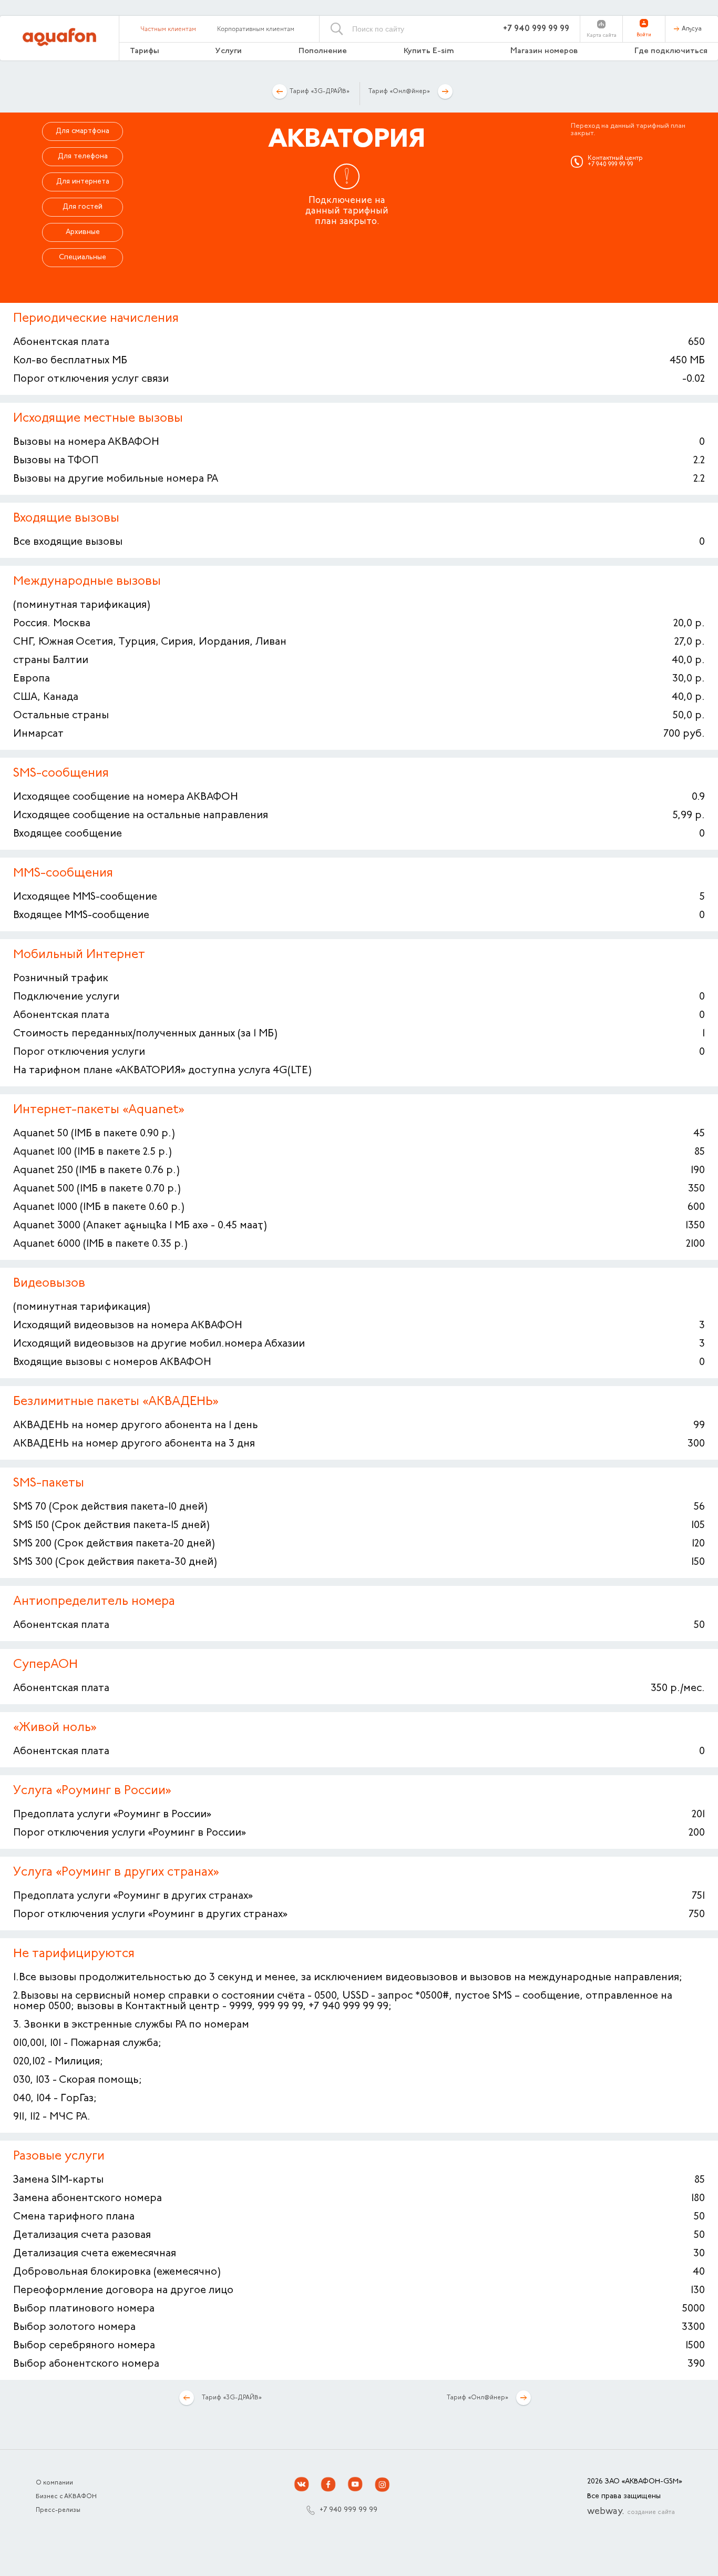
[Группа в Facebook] (329, 2485)
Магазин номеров (544, 51)
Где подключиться (671, 51)
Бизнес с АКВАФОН (66, 2497)
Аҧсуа (692, 29)
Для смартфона (83, 131)
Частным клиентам (168, 29)
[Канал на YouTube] (355, 2485)
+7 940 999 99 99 (536, 29)
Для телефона (83, 157)
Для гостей (83, 207)
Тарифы (145, 51)
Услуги (229, 51)
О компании (54, 2483)
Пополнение (323, 51)
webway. (631, 2512)
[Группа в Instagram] (382, 2485)
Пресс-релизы (58, 2510)
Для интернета (83, 182)
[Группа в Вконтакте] (302, 2485)
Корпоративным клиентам (256, 29)
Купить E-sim (429, 51)
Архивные (83, 232)
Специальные (83, 258)
